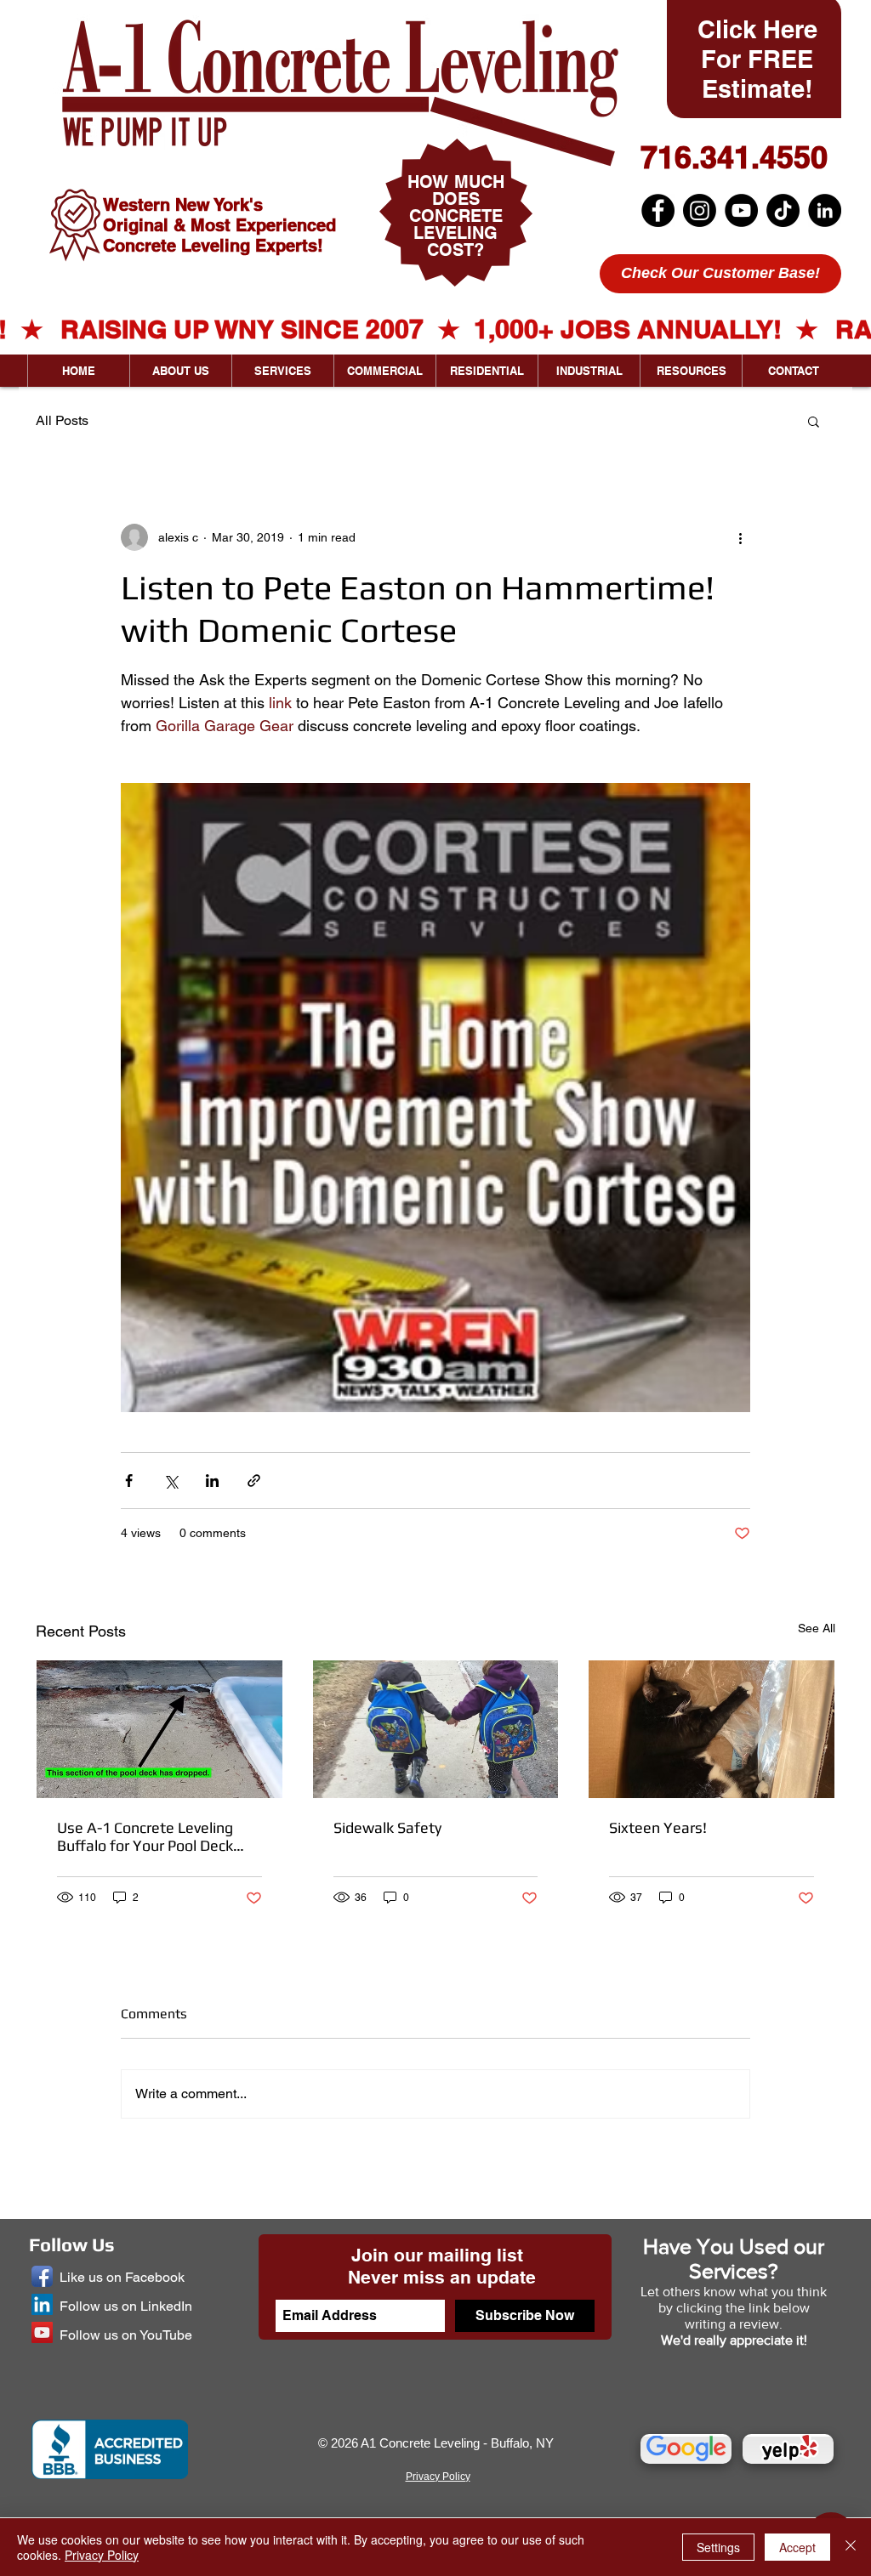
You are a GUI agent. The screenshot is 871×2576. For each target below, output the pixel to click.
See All (817, 1628)
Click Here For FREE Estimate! (757, 59)
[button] (814, 421)
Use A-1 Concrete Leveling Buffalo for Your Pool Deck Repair (145, 1836)
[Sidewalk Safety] (436, 1729)
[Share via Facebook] (129, 1481)
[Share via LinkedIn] (212, 1481)
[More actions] (740, 537)
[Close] (851, 2547)
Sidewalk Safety (387, 1827)
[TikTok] (783, 210)
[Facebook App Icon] (42, 2276)
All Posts (62, 420)
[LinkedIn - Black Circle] (825, 210)
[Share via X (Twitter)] (171, 1481)
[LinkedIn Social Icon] (42, 2304)
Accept (797, 2547)
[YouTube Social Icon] (42, 2332)
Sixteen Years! (658, 1827)
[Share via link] (254, 1481)
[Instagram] (700, 210)
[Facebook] (658, 210)
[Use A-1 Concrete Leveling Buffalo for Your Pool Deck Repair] (159, 1729)
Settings (718, 2547)
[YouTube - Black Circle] (741, 210)
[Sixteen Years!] (712, 1729)
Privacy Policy (102, 2555)
